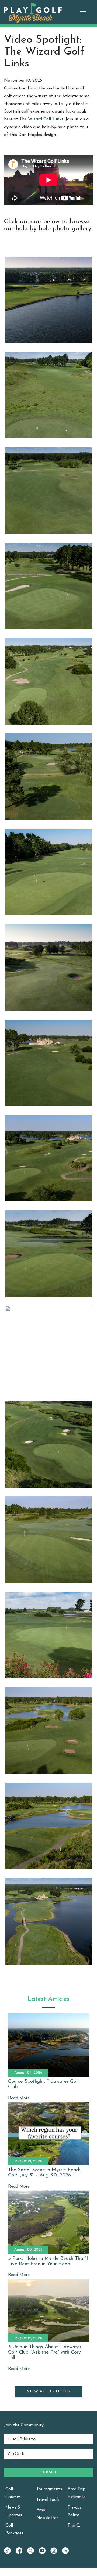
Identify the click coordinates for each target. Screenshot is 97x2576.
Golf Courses (13, 2493)
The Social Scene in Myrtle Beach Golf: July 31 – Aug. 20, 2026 (44, 2173)
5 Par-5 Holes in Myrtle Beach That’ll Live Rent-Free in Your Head (48, 2261)
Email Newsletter (47, 2514)
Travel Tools (48, 2500)
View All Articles (49, 2392)
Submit (49, 2472)
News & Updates (14, 2511)
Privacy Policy (75, 2511)
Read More (19, 2098)
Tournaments (49, 2489)
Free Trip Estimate (77, 2493)
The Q (74, 2525)
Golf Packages (14, 2529)
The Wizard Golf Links (41, 119)
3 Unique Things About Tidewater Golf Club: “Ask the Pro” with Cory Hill (45, 2352)
